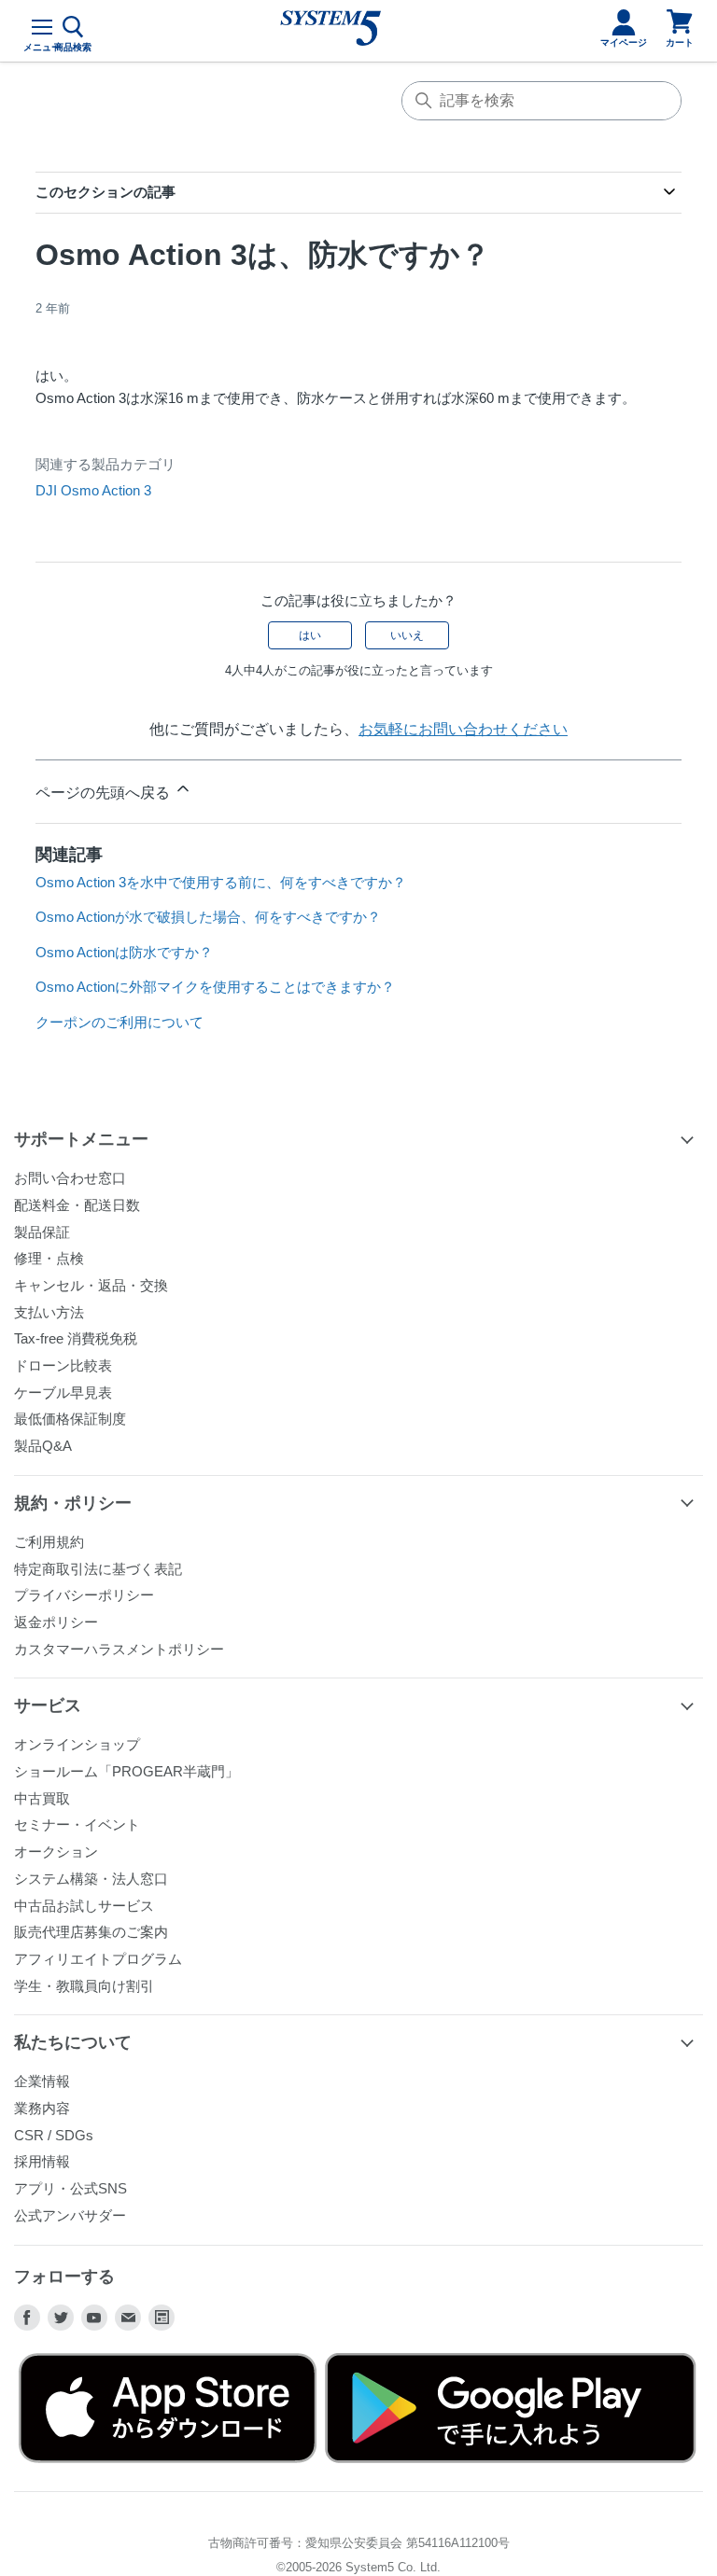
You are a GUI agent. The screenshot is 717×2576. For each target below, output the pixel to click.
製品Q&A (43, 1446)
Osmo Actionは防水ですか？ (124, 952)
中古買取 (42, 1798)
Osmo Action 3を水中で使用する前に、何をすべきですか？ (221, 882)
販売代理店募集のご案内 (91, 1932)
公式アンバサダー (70, 2215)
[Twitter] (61, 2318)
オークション (56, 1852)
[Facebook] (27, 2318)
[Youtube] (94, 2318)
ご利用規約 (49, 1542)
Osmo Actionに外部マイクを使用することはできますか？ (215, 987)
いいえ (407, 635)
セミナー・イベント (77, 1824)
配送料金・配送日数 (77, 1205)
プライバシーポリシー (84, 1595)
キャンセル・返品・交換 (91, 1285)
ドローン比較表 (63, 1365)
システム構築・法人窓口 (91, 1879)
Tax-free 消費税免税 (76, 1338)
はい (310, 635)
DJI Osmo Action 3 (93, 490)
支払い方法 (49, 1312)
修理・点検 (49, 1258)
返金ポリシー (56, 1622)
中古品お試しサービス (84, 1906)
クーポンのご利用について (119, 1022)
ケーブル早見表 (63, 1392)
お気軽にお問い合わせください (463, 729)
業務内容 (42, 2108)
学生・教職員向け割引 (84, 1986)
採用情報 (42, 2161)
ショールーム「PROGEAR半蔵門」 (127, 1771)
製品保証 (42, 1232)
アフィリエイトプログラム (98, 1959)
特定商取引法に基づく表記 (98, 1569)
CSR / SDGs (54, 2135)
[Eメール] (128, 2318)
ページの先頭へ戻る (105, 793)
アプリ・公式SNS (70, 2188)
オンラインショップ (77, 1744)
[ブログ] (162, 2318)
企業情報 (42, 2081)
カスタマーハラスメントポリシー (119, 1649)
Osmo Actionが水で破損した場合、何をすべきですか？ (208, 917)
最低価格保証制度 (70, 1419)
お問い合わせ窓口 (70, 1178)
